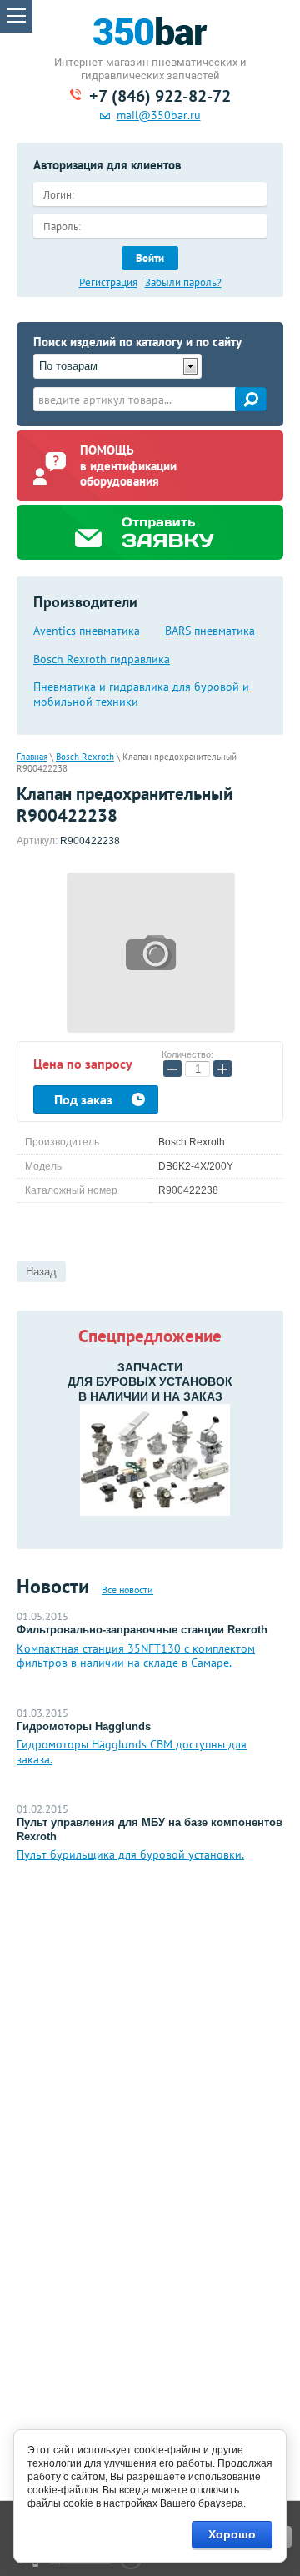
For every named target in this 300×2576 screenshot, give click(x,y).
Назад (41, 1272)
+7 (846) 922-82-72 (160, 96)
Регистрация (108, 283)
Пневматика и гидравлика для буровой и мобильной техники (141, 694)
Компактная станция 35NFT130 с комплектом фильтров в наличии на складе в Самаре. (136, 1656)
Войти (150, 258)
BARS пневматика (210, 631)
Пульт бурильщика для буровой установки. (130, 1854)
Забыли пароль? (183, 283)
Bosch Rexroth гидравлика (102, 659)
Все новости (127, 1590)
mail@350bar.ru (159, 115)
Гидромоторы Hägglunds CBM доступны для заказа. (132, 1752)
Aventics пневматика (87, 631)
